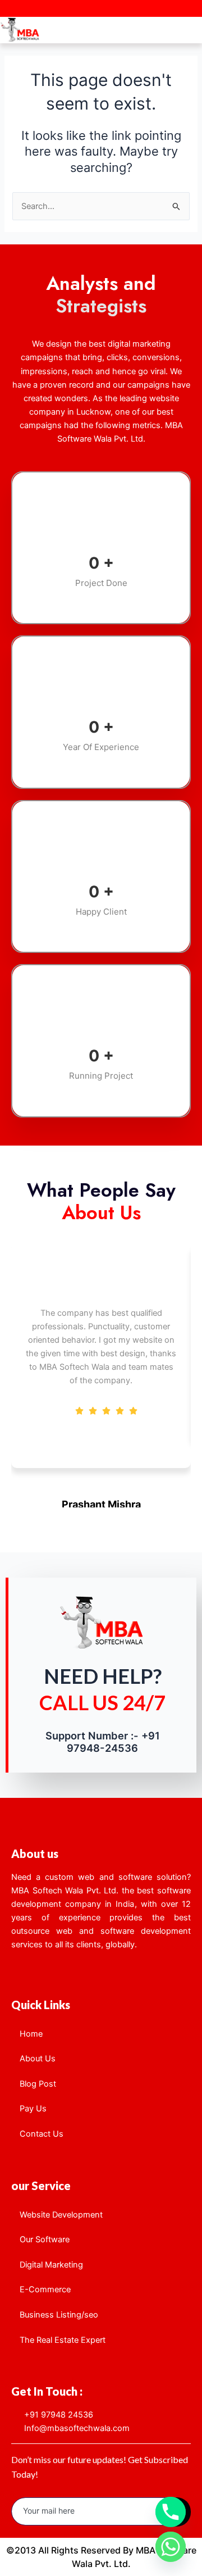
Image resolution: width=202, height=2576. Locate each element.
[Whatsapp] (171, 2547)
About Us (38, 2059)
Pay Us (33, 2109)
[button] (193, 28)
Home (31, 2034)
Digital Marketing (51, 2265)
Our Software (45, 2239)
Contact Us (42, 2134)
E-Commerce (45, 2289)
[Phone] (171, 2512)
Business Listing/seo (59, 2315)
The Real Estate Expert (63, 2340)
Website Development (61, 2215)
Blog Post (38, 2084)
